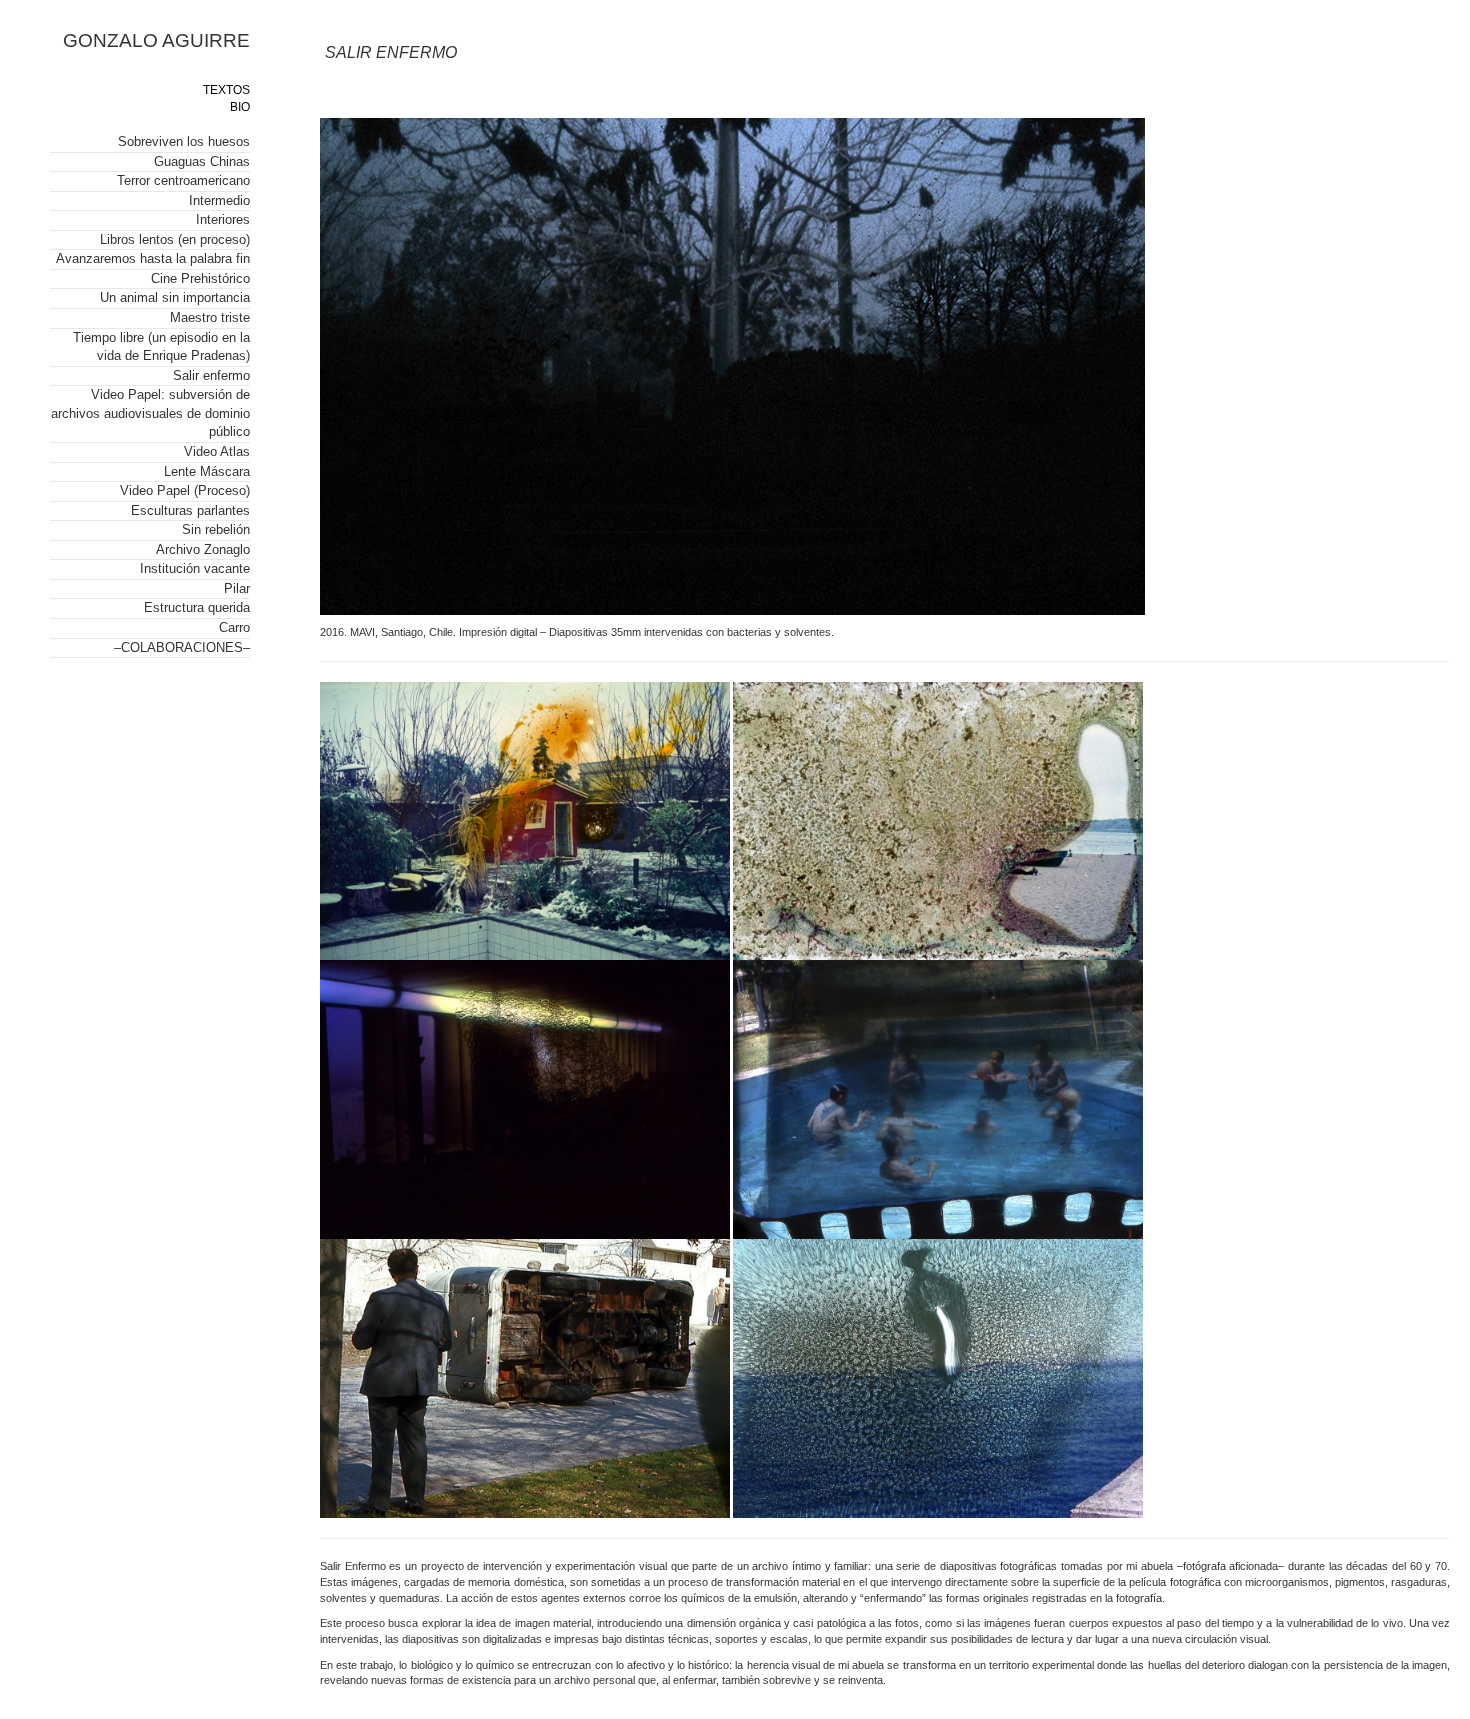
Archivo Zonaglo (203, 549)
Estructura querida (197, 607)
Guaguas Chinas (202, 161)
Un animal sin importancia (175, 297)
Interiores (223, 219)
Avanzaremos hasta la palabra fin (153, 258)
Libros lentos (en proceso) (175, 239)
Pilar (237, 588)
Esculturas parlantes (190, 510)
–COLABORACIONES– (182, 647)
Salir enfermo (211, 375)
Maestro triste (210, 317)
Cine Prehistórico (200, 278)
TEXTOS (226, 90)
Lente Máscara (207, 471)
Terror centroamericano (183, 180)
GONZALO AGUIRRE (156, 40)
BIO (240, 107)
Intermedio (219, 200)
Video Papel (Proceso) (185, 490)
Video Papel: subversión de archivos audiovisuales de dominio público (150, 413)
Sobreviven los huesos (184, 141)
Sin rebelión (216, 529)
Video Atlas (217, 451)
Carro (234, 627)
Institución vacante (195, 568)
